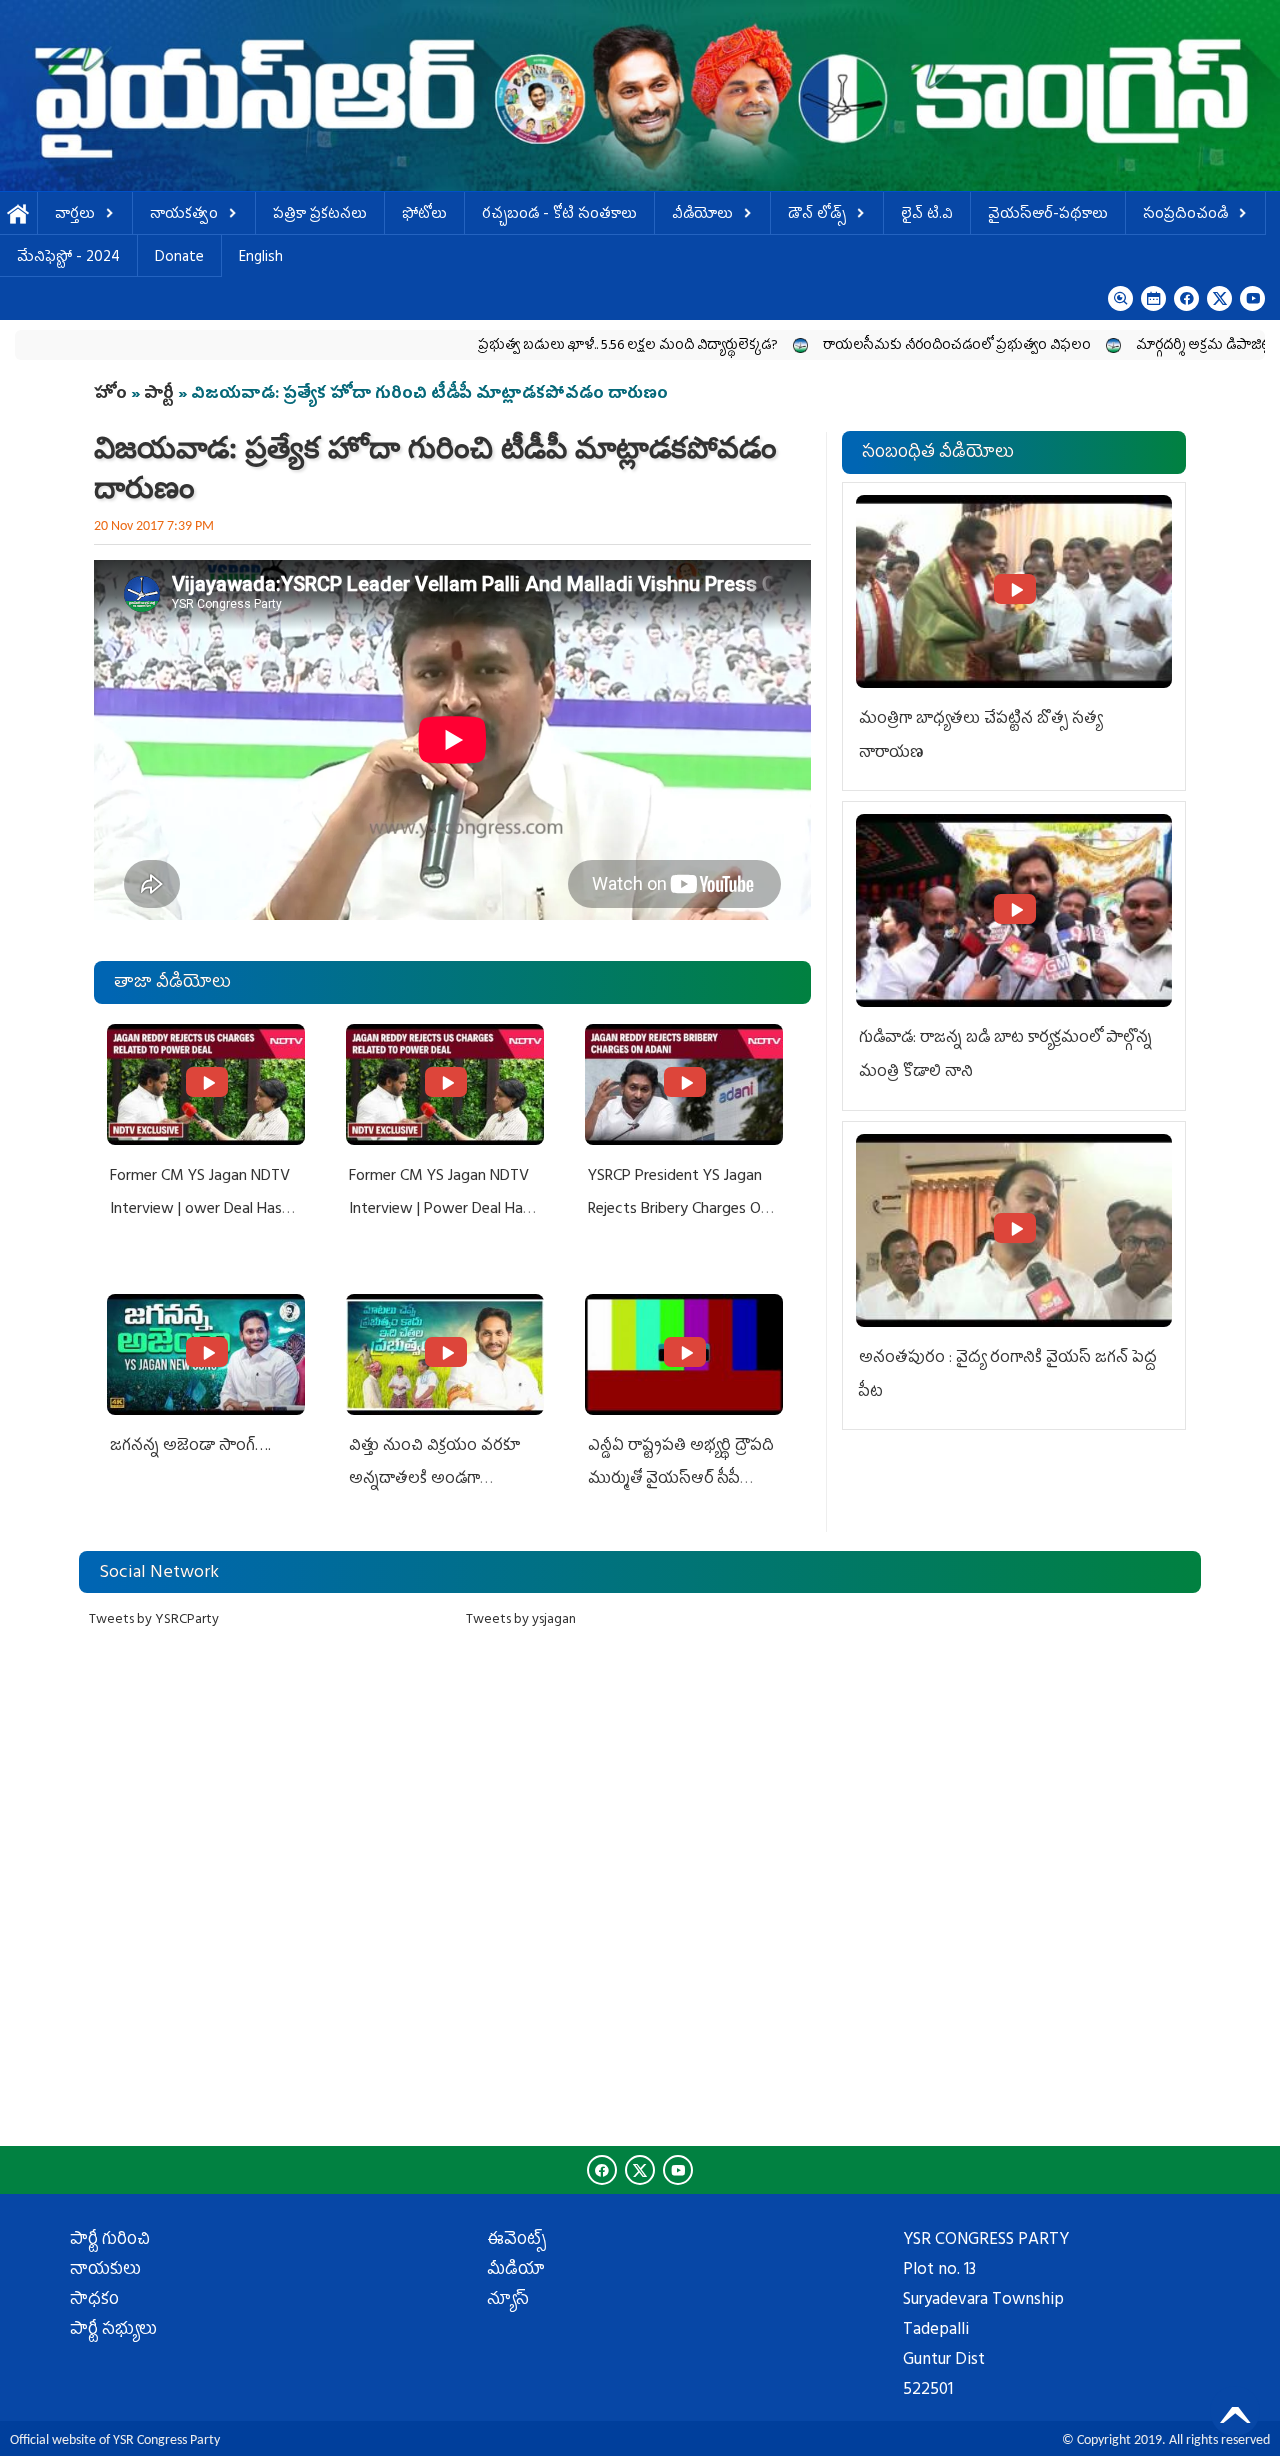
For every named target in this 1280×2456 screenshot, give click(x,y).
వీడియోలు (702, 215)
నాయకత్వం (184, 215)
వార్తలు (75, 215)
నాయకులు (105, 2271)
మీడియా (516, 2271)
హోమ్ (18, 215)
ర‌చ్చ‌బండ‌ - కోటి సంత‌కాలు (559, 215)
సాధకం (94, 2301)
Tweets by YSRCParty (154, 1620)
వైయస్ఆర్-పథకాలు (1048, 215)
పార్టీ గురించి (110, 2241)
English (261, 258)
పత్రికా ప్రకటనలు (320, 215)
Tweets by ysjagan (521, 1620)
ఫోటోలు (424, 215)
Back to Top (1235, 2411)
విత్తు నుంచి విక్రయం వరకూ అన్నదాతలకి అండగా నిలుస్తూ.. (434, 1480)
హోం (110, 395)
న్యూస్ (508, 2301)
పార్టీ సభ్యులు (113, 2331)
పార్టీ (159, 395)
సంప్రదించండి (1185, 215)
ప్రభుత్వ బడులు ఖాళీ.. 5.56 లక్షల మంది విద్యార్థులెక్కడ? (538, 346)
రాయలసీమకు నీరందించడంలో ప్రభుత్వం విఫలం (867, 346)
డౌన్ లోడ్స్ (817, 215)
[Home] (640, 95)
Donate (179, 258)
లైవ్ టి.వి (927, 215)
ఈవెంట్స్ (516, 2241)
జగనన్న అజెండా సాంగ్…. (190, 1447)
